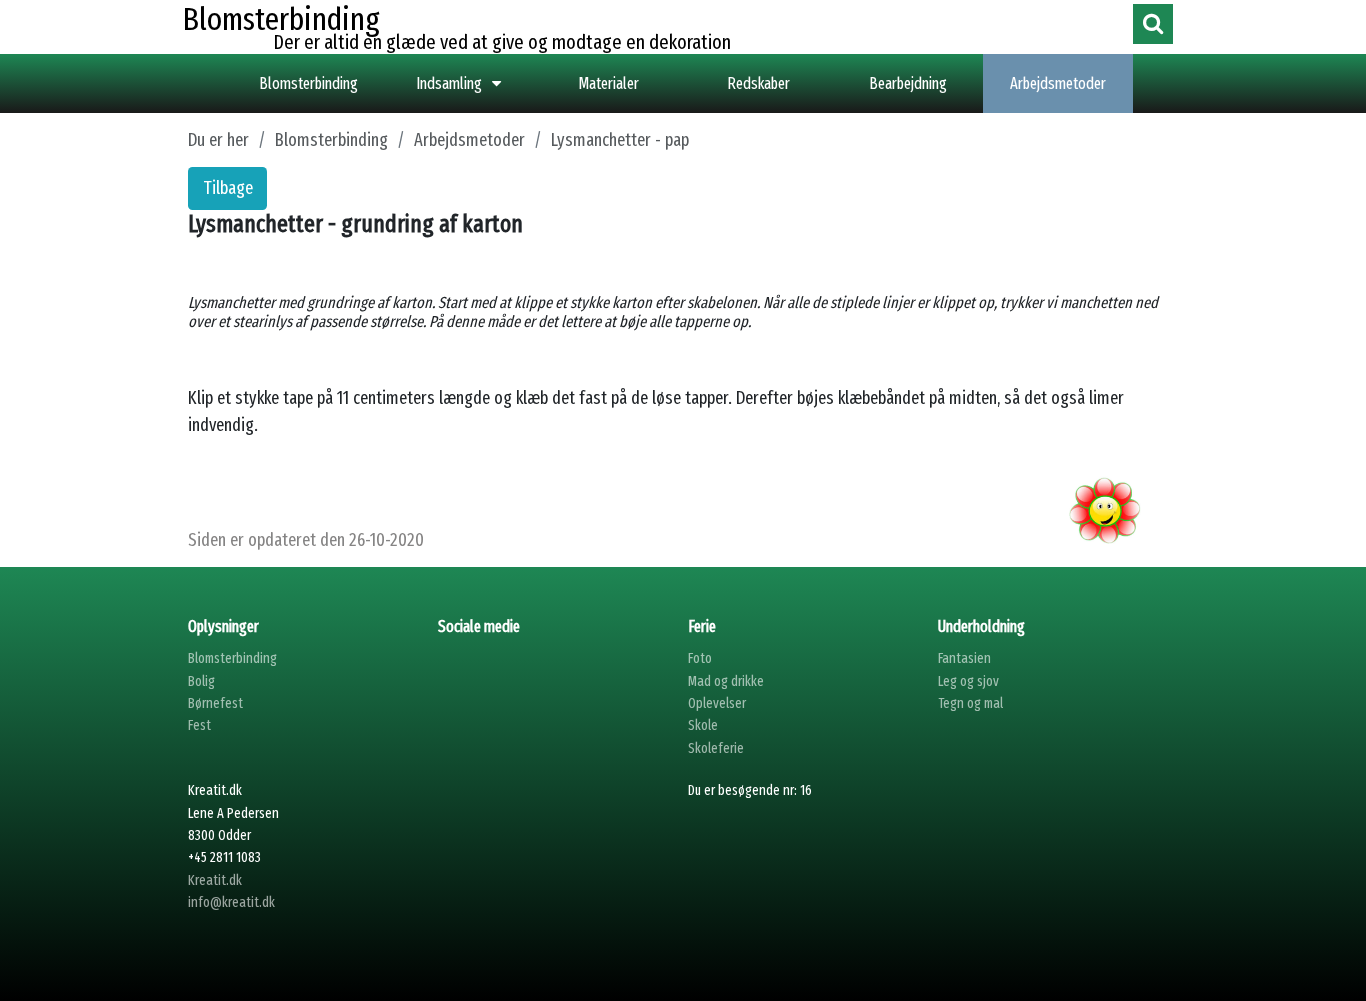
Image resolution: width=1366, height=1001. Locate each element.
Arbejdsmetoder (1058, 83)
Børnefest (215, 703)
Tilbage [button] (228, 188)
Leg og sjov (968, 681)
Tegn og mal (970, 703)
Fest (199, 725)
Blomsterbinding (308, 83)
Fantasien (964, 658)
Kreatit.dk (215, 880)
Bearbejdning (908, 83)
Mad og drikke (726, 681)
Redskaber (758, 83)
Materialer (608, 83)
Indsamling (449, 83)
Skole (703, 725)
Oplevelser (717, 703)
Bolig (201, 681)
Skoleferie (716, 748)
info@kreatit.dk (231, 902)
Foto (700, 658)
